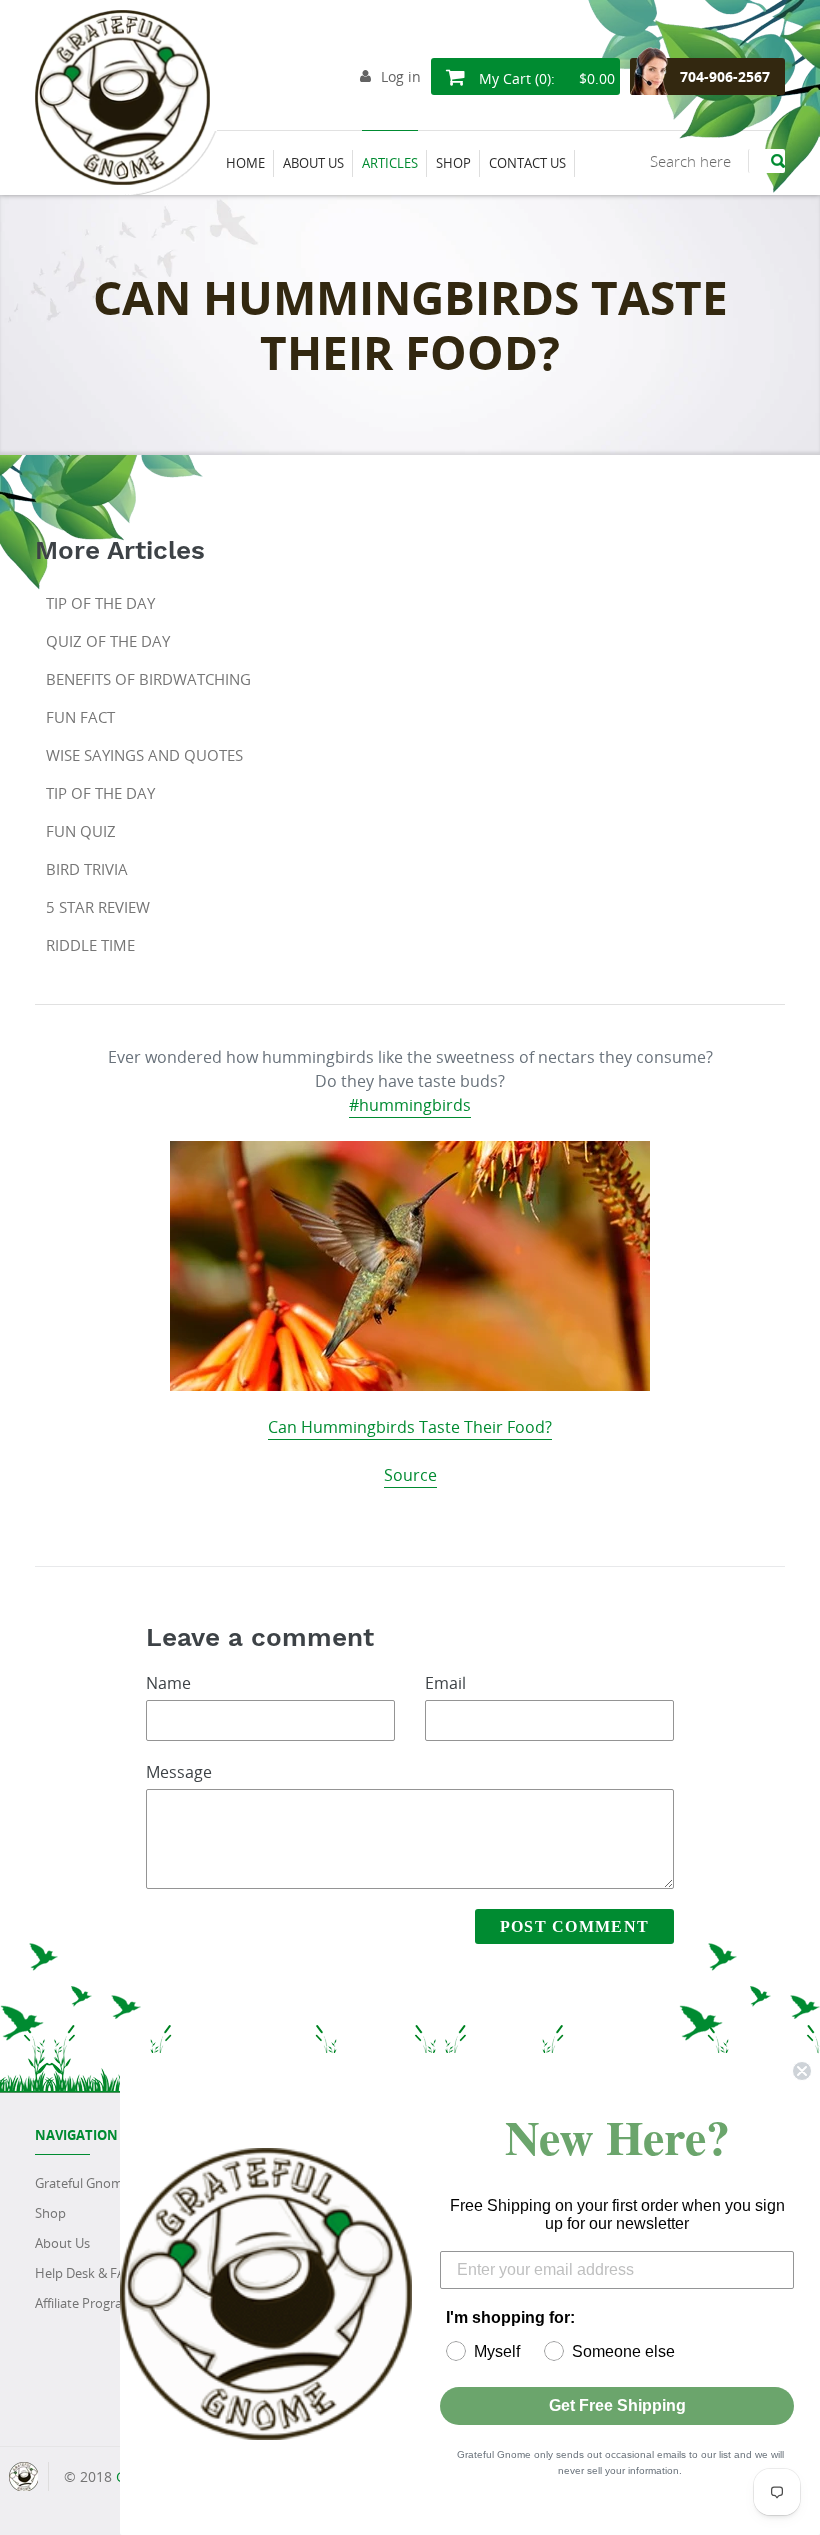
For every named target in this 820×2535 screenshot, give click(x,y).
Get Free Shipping (617, 2405)
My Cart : (545, 78)
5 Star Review (98, 907)
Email (445, 1683)
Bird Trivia (87, 869)
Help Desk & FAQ (85, 2273)
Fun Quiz (81, 831)
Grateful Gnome (82, 2183)
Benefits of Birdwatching (148, 679)
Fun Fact (80, 717)
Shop (50, 2213)
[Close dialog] (802, 2071)
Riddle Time (90, 945)
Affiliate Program (84, 2303)
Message (179, 1772)
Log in (401, 76)
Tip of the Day (100, 603)
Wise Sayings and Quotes (144, 755)
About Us (62, 2243)
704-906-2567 (725, 76)
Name (168, 1683)
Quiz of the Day (108, 641)
